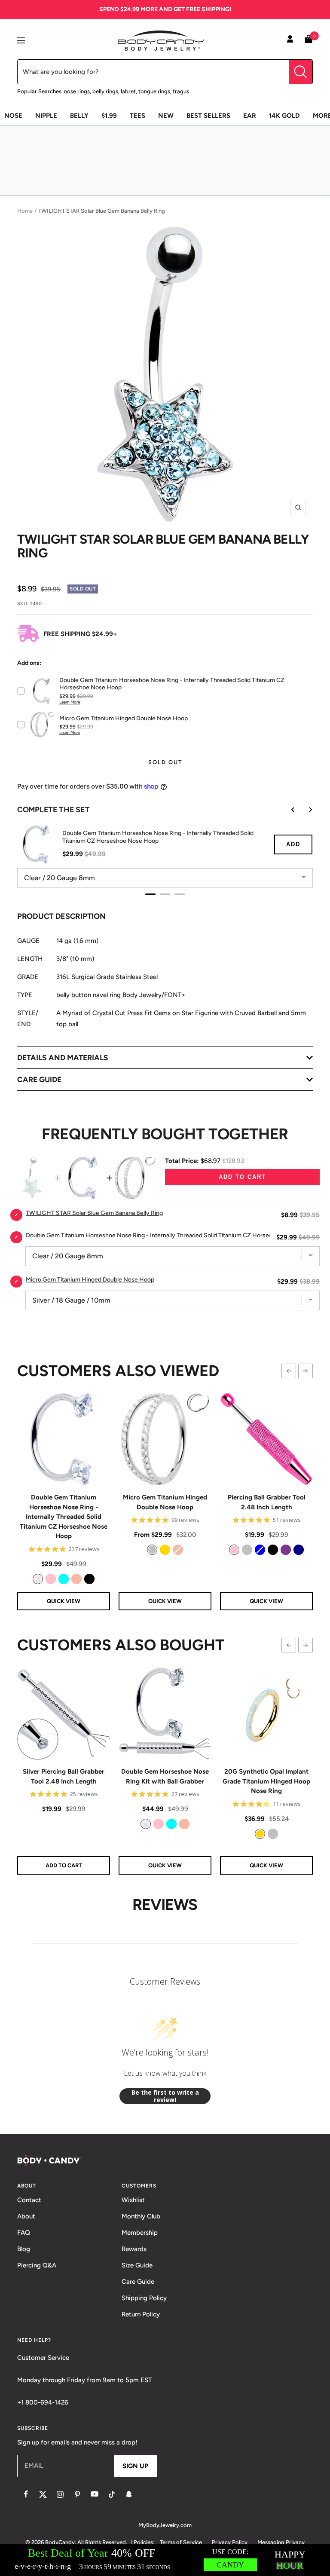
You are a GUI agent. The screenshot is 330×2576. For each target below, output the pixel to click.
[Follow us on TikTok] (112, 2494)
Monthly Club (141, 2216)
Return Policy (141, 2314)
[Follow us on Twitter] (43, 2494)
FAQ (24, 2233)
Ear (250, 116)
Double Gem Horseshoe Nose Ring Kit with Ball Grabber (165, 1776)
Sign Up (135, 2466)
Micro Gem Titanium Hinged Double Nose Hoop (165, 1502)
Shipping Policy (144, 2298)
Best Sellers (208, 116)
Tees (137, 116)
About (26, 2216)
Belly (79, 116)
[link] (38, 1579)
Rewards (134, 2249)
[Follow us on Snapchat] (129, 2494)
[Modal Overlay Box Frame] (165, 2560)
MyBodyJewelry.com (165, 2525)
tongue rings (154, 91)
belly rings (105, 91)
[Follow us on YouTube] (95, 2494)
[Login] (290, 40)
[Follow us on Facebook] (26, 2494)
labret (128, 91)
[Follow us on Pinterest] (77, 2494)
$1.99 (109, 116)
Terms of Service (181, 2542)
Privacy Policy (230, 2542)
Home (25, 211)
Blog (24, 2249)
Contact (29, 2200)
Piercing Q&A (37, 2265)
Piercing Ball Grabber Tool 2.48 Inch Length (267, 1502)
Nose (13, 116)
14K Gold (284, 116)
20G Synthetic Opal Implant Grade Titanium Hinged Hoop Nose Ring (266, 1781)
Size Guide (137, 2265)
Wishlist (133, 2200)
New (166, 116)
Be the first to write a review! (165, 2096)
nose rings (77, 91)
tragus (181, 91)
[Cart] (309, 41)
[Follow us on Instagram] (60, 2494)
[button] (289, 1371)
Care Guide (138, 2282)
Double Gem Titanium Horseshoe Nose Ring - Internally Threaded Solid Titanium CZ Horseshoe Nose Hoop (64, 1517)
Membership (140, 2233)
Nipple (46, 116)
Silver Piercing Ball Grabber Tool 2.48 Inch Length (64, 1776)
